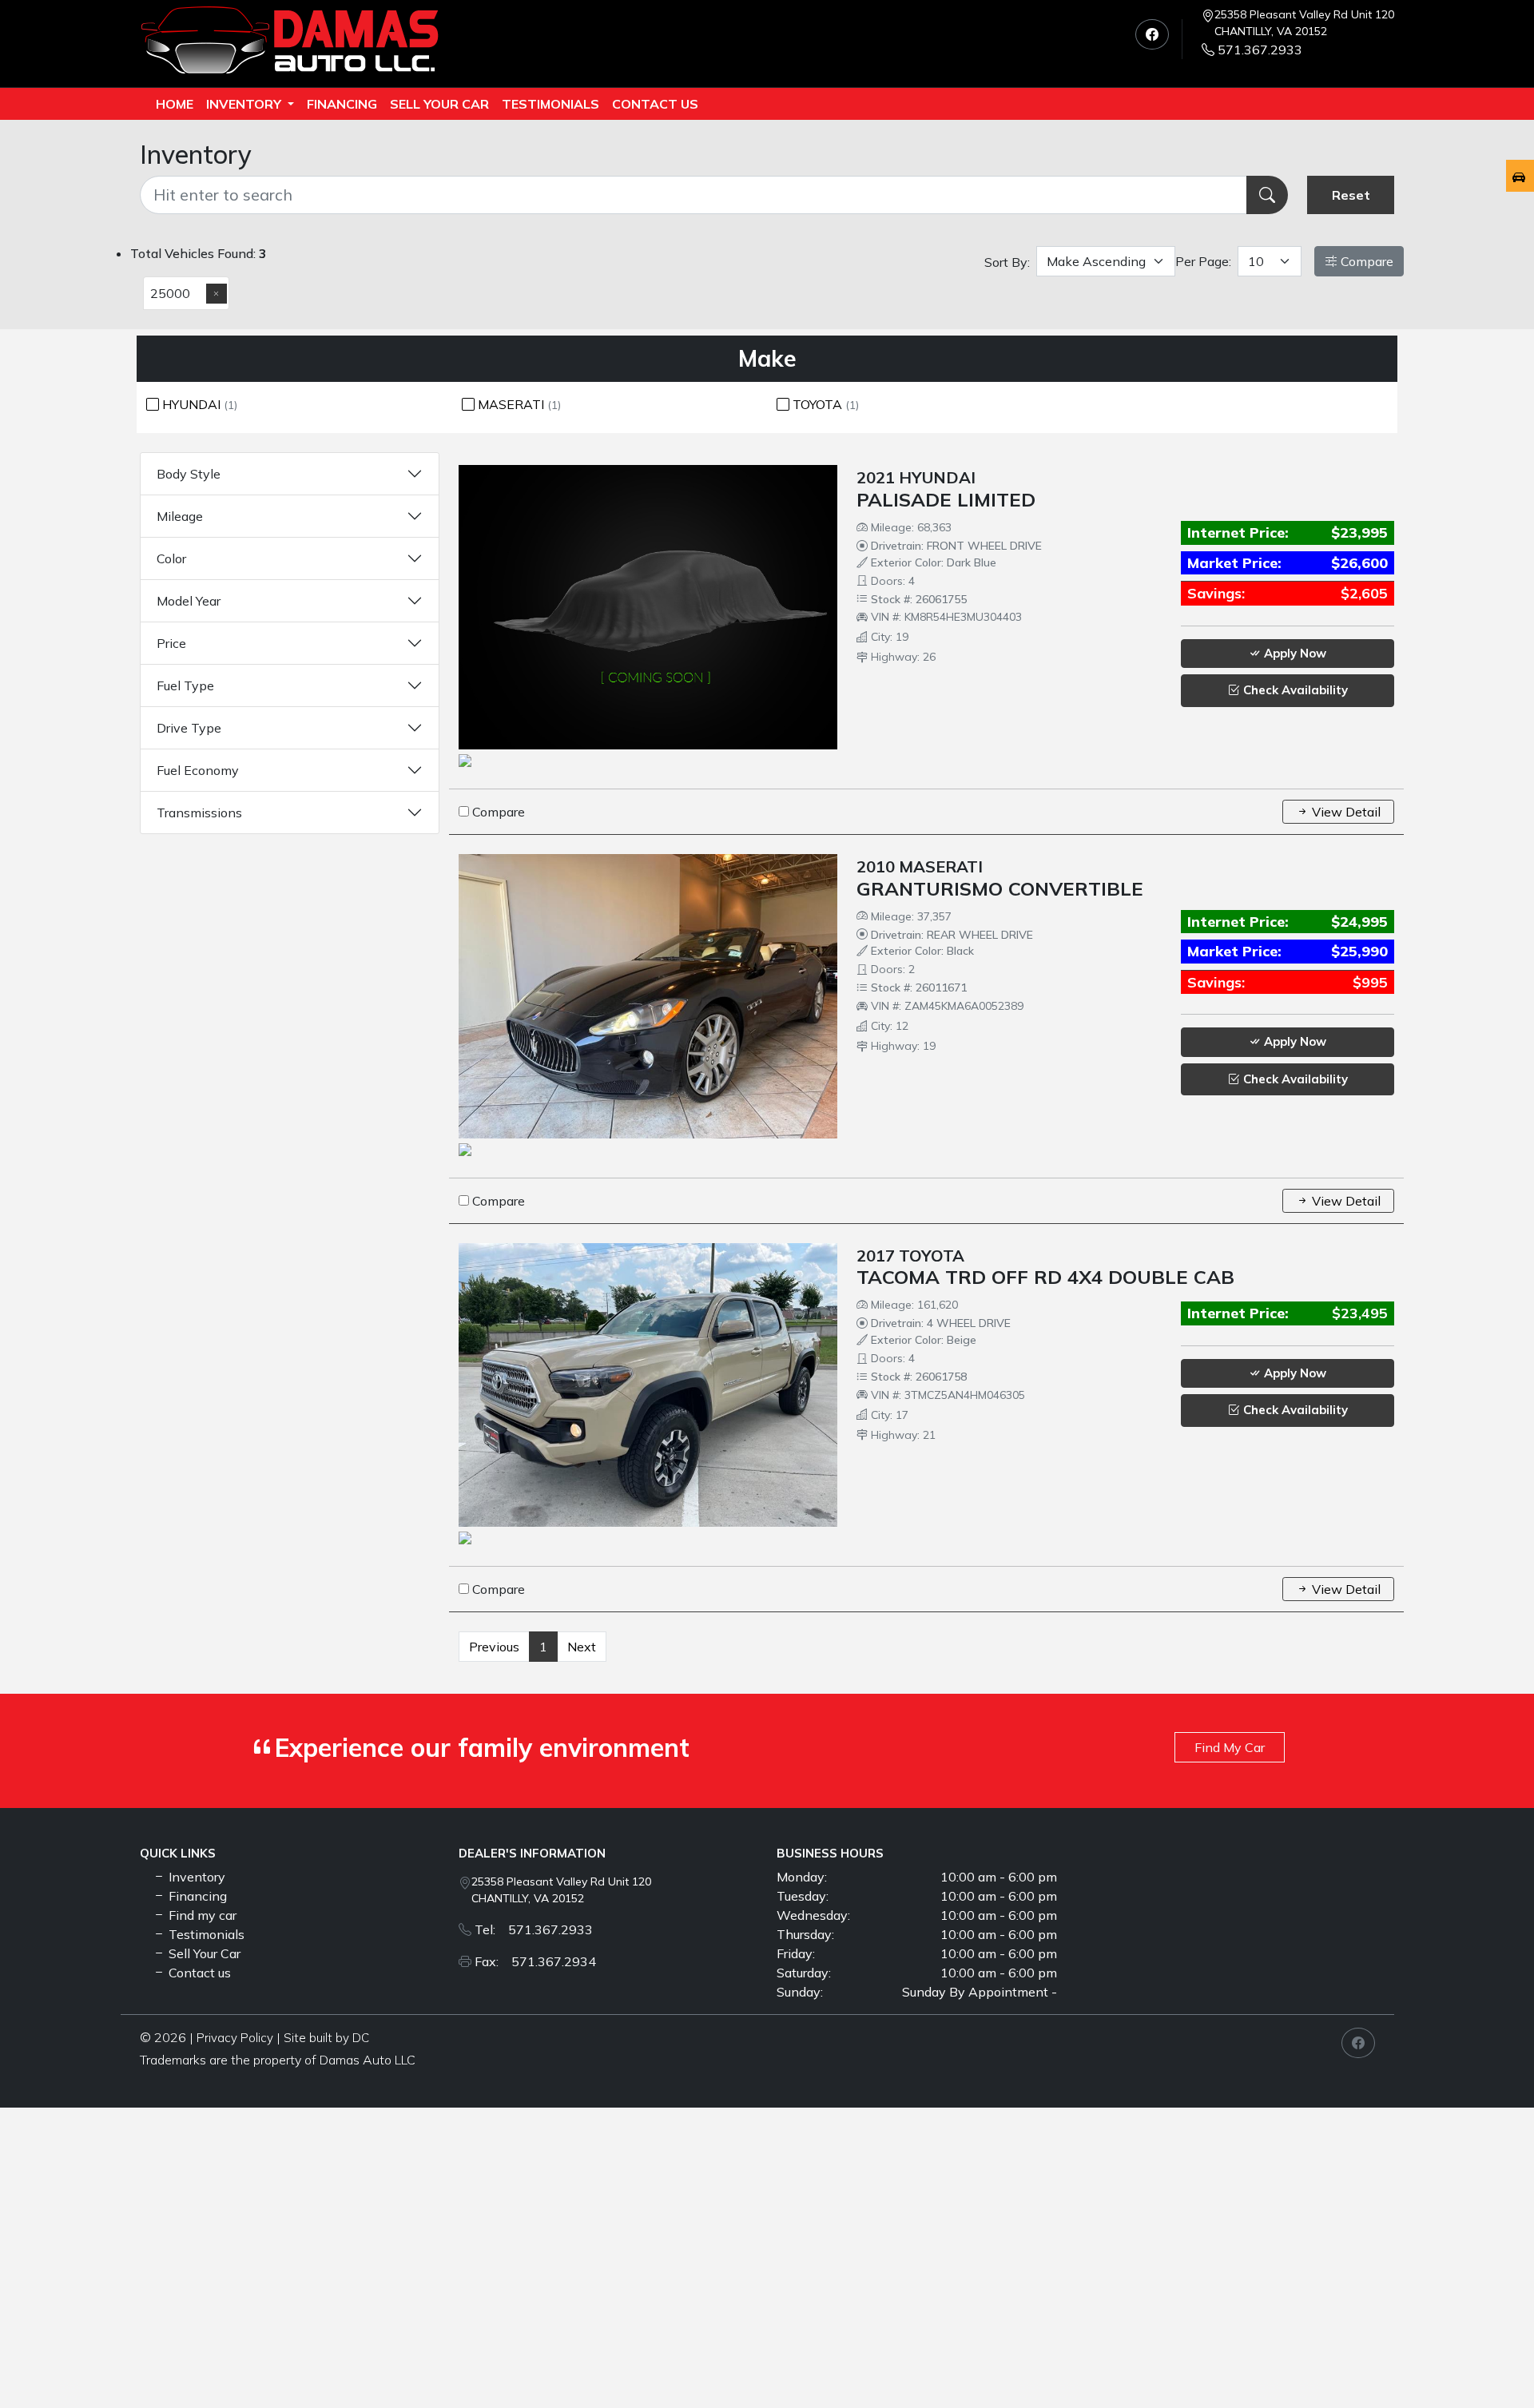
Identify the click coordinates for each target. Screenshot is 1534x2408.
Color (171, 558)
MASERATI (518, 404)
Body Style (189, 474)
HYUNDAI (198, 404)
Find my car (201, 1915)
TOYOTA (824, 404)
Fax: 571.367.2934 (535, 1961)
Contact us (655, 104)
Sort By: (1007, 262)
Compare (1365, 261)
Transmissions (199, 813)
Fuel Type (185, 685)
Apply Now (1294, 653)
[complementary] (1486, 2360)
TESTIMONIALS (550, 104)
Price (171, 643)
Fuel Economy (198, 770)
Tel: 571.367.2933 (534, 1929)
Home (175, 104)
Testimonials (205, 1934)
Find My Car (1230, 1747)
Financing (342, 104)
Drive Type (189, 728)
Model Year (189, 601)
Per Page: (1203, 261)
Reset (1351, 195)
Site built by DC (326, 2038)
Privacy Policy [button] (235, 2038)
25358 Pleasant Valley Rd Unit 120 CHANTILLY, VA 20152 (1304, 23)
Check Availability (1294, 690)
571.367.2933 (1260, 50)
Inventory (245, 104)
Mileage (180, 516)
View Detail (1345, 812)
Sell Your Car (439, 104)
